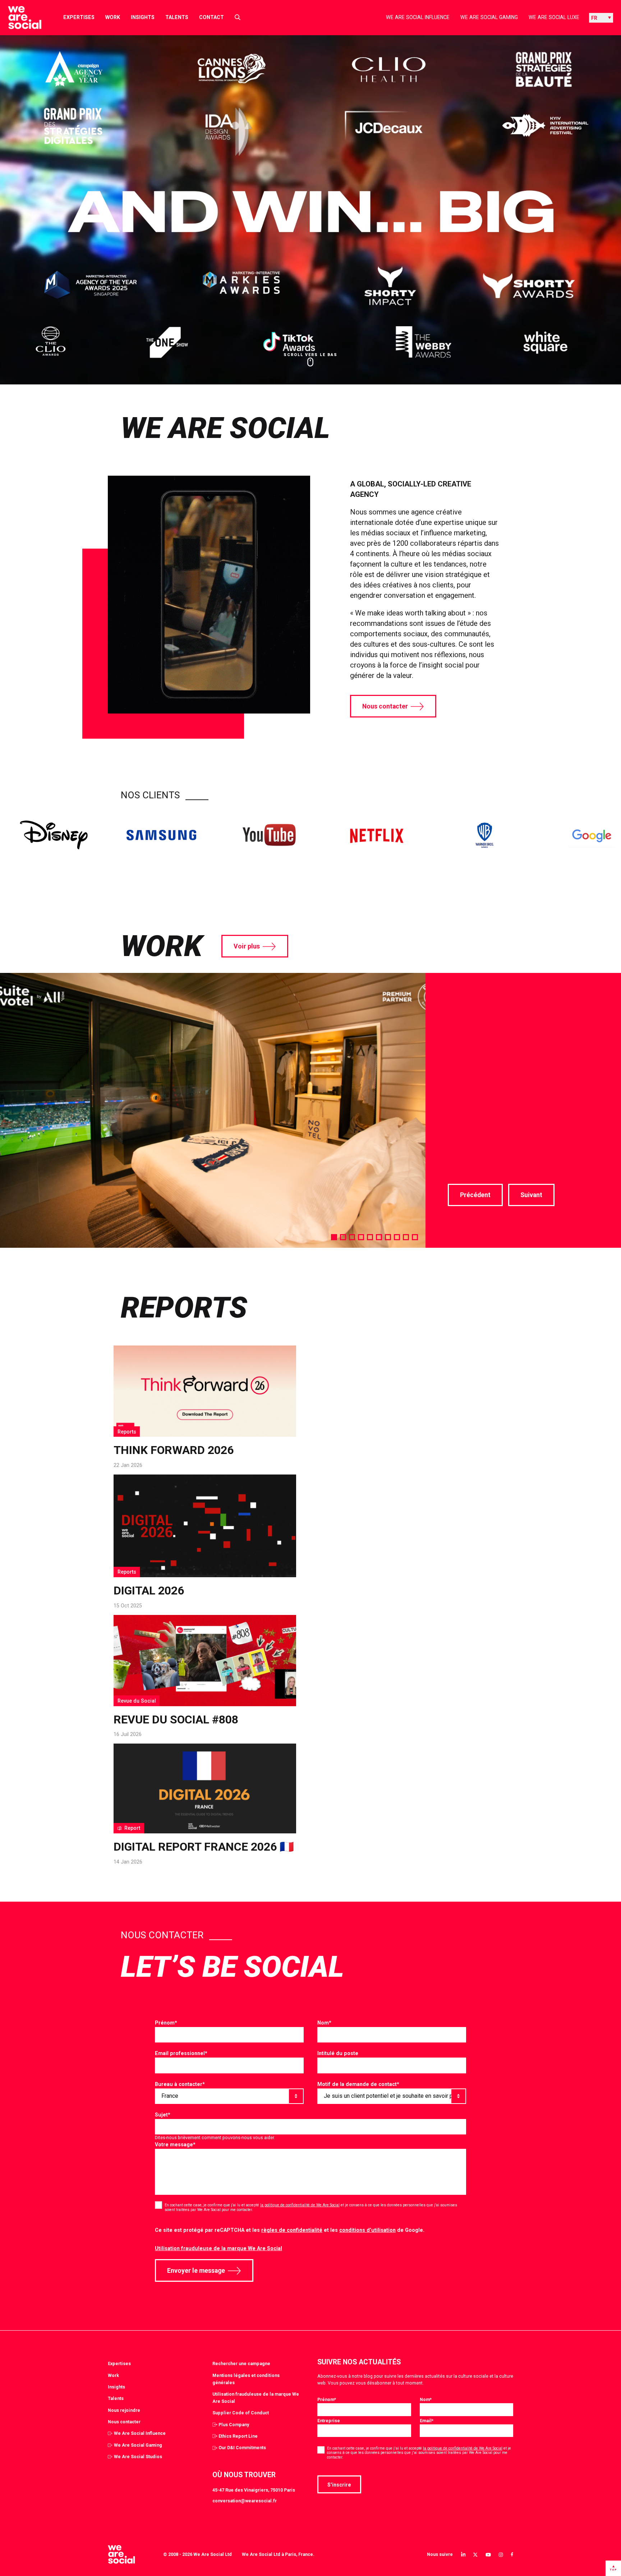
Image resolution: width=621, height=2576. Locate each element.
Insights (143, 17)
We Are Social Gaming (489, 17)
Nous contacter (385, 706)
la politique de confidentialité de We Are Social (300, 2205)
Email (427, 2421)
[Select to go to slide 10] (415, 1237)
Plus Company (234, 2425)
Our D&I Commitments (242, 2448)
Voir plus (247, 946)
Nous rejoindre (124, 2410)
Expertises (79, 17)
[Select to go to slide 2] (343, 1237)
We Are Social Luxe (554, 17)
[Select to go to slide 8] (397, 1237)
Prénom (166, 2023)
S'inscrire (339, 2485)
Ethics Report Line (238, 2436)
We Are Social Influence (418, 17)
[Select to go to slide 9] (406, 1237)
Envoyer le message (196, 2271)
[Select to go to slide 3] (352, 1237)
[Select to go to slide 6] (379, 1237)
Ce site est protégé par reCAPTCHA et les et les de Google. (290, 2230)
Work (113, 17)
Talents (177, 17)
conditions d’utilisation (367, 2230)
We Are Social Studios (138, 2457)
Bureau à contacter (180, 2084)
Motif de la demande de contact (358, 2084)
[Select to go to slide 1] (334, 1237)
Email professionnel (181, 2053)
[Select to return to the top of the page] (19, 18)
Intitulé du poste (338, 2053)
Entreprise (329, 2421)
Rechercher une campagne (241, 2363)
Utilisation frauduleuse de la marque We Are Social (218, 2248)
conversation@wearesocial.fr (245, 2501)
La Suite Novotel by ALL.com (516, 1012)
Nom (324, 2023)
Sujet (163, 2115)
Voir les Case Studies (483, 1154)
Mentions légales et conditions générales (246, 2379)
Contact (211, 17)
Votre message (175, 2145)
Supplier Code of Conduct (241, 2413)
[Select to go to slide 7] (388, 1237)
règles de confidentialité (292, 2230)
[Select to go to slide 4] (361, 1237)
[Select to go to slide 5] (370, 1237)
